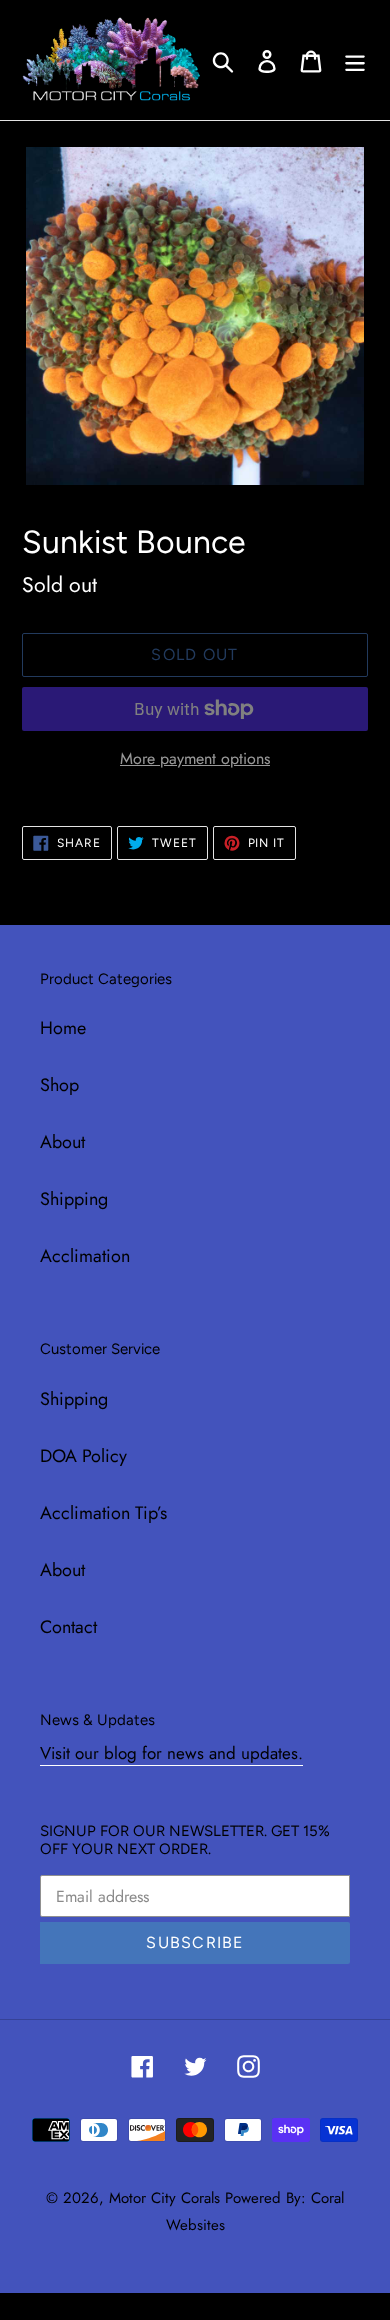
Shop (59, 1085)
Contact (68, 1627)
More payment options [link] (195, 758)
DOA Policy (83, 1456)
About (62, 1142)
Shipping (74, 1199)
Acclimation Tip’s (103, 1513)
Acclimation (85, 1256)
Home (63, 1028)
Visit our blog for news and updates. (171, 1753)
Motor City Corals (164, 2198)
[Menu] (355, 59)
